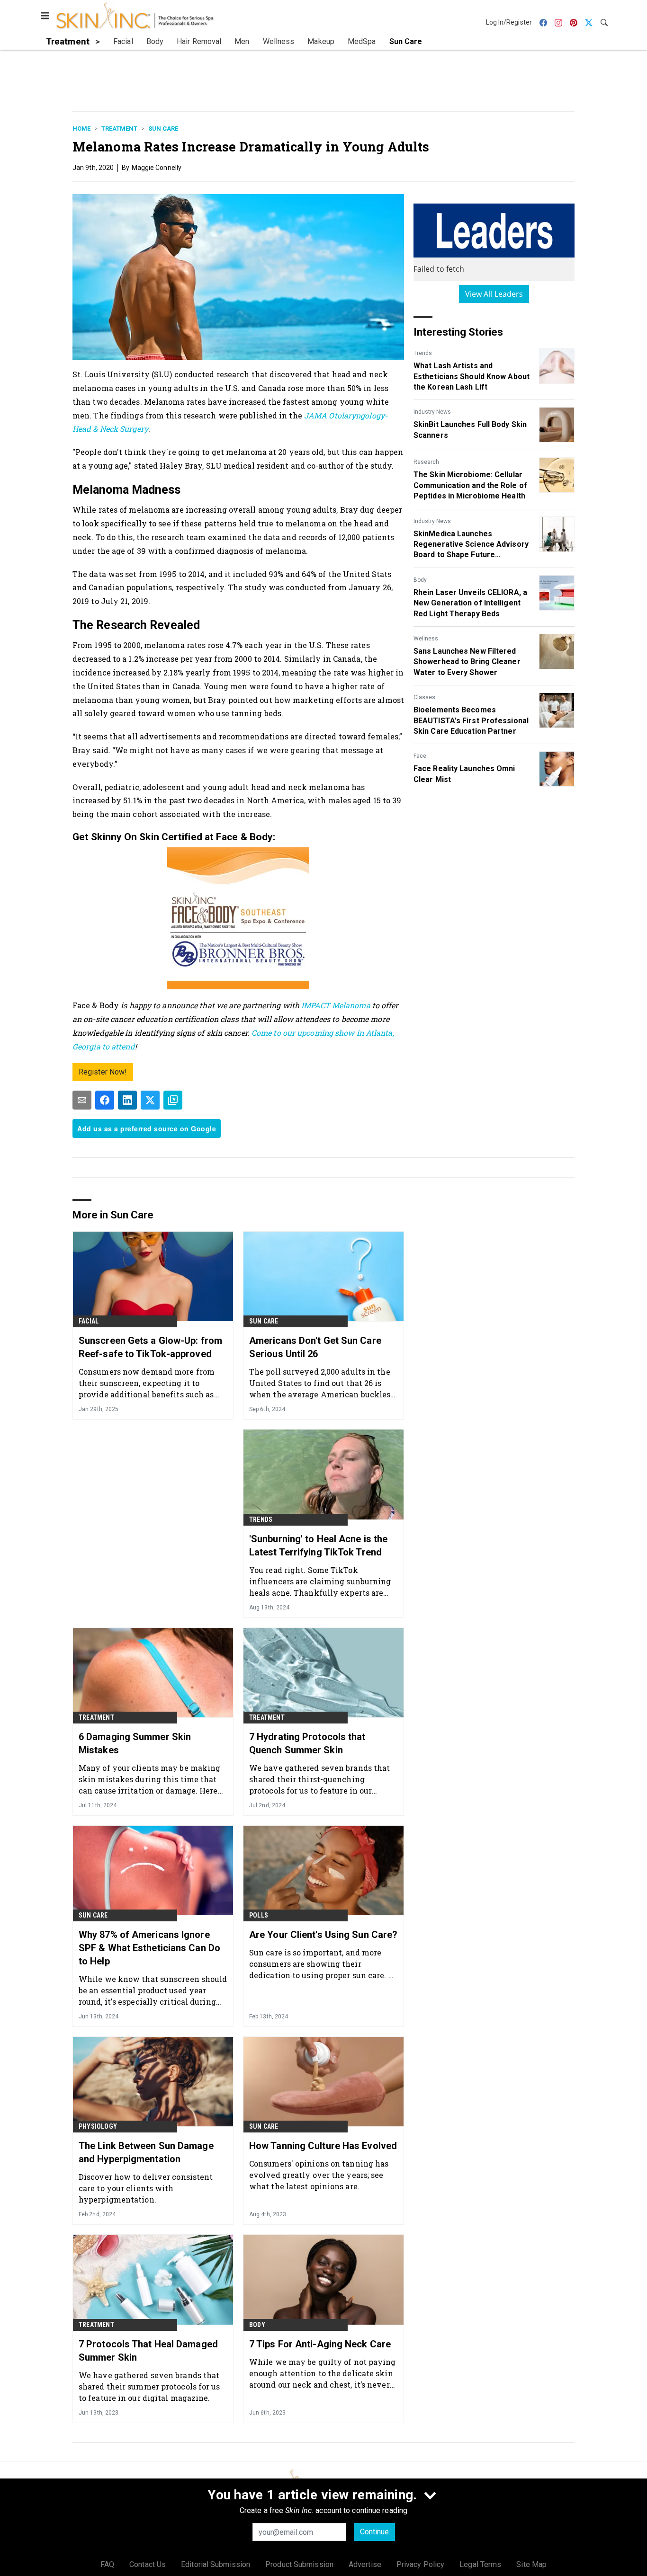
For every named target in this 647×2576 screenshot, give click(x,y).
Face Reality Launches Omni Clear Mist (464, 774)
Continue (374, 2532)
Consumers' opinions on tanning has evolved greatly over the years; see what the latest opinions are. (319, 2175)
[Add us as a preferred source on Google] (173, 1100)
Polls (259, 1915)
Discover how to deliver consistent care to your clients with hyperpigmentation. (146, 2188)
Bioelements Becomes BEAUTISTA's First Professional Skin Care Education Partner (471, 720)
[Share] (105, 1100)
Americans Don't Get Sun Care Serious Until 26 (315, 1347)
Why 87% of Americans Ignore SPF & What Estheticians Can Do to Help (149, 1948)
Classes (424, 697)
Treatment (119, 129)
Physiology (98, 2126)
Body (420, 580)
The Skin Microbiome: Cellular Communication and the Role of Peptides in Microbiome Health (470, 485)
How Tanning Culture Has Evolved (323, 2146)
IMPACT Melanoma (336, 1005)
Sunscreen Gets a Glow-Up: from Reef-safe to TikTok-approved (150, 1347)
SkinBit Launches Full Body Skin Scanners (470, 430)
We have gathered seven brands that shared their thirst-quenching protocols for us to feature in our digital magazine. (319, 1779)
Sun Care (163, 129)
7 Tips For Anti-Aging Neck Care (320, 2344)
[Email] (82, 1100)
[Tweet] (150, 1100)
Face (420, 756)
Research (426, 462)
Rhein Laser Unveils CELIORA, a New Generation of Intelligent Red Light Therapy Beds (470, 603)
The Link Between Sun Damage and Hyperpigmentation (146, 2152)
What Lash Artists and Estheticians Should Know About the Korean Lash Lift (472, 376)
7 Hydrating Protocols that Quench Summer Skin (307, 1743)
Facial (89, 1321)
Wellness (426, 639)
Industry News (432, 412)
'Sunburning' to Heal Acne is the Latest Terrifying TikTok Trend (318, 1546)
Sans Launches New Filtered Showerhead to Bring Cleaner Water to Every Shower (467, 662)
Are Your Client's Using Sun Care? (323, 1935)
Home (81, 129)
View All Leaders (494, 294)
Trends (423, 353)
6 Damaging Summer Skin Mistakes (135, 1743)
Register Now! (103, 1072)
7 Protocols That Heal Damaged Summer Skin (148, 2351)
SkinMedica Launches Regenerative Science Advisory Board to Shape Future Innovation (471, 545)
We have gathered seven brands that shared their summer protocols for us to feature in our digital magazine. (149, 2386)
